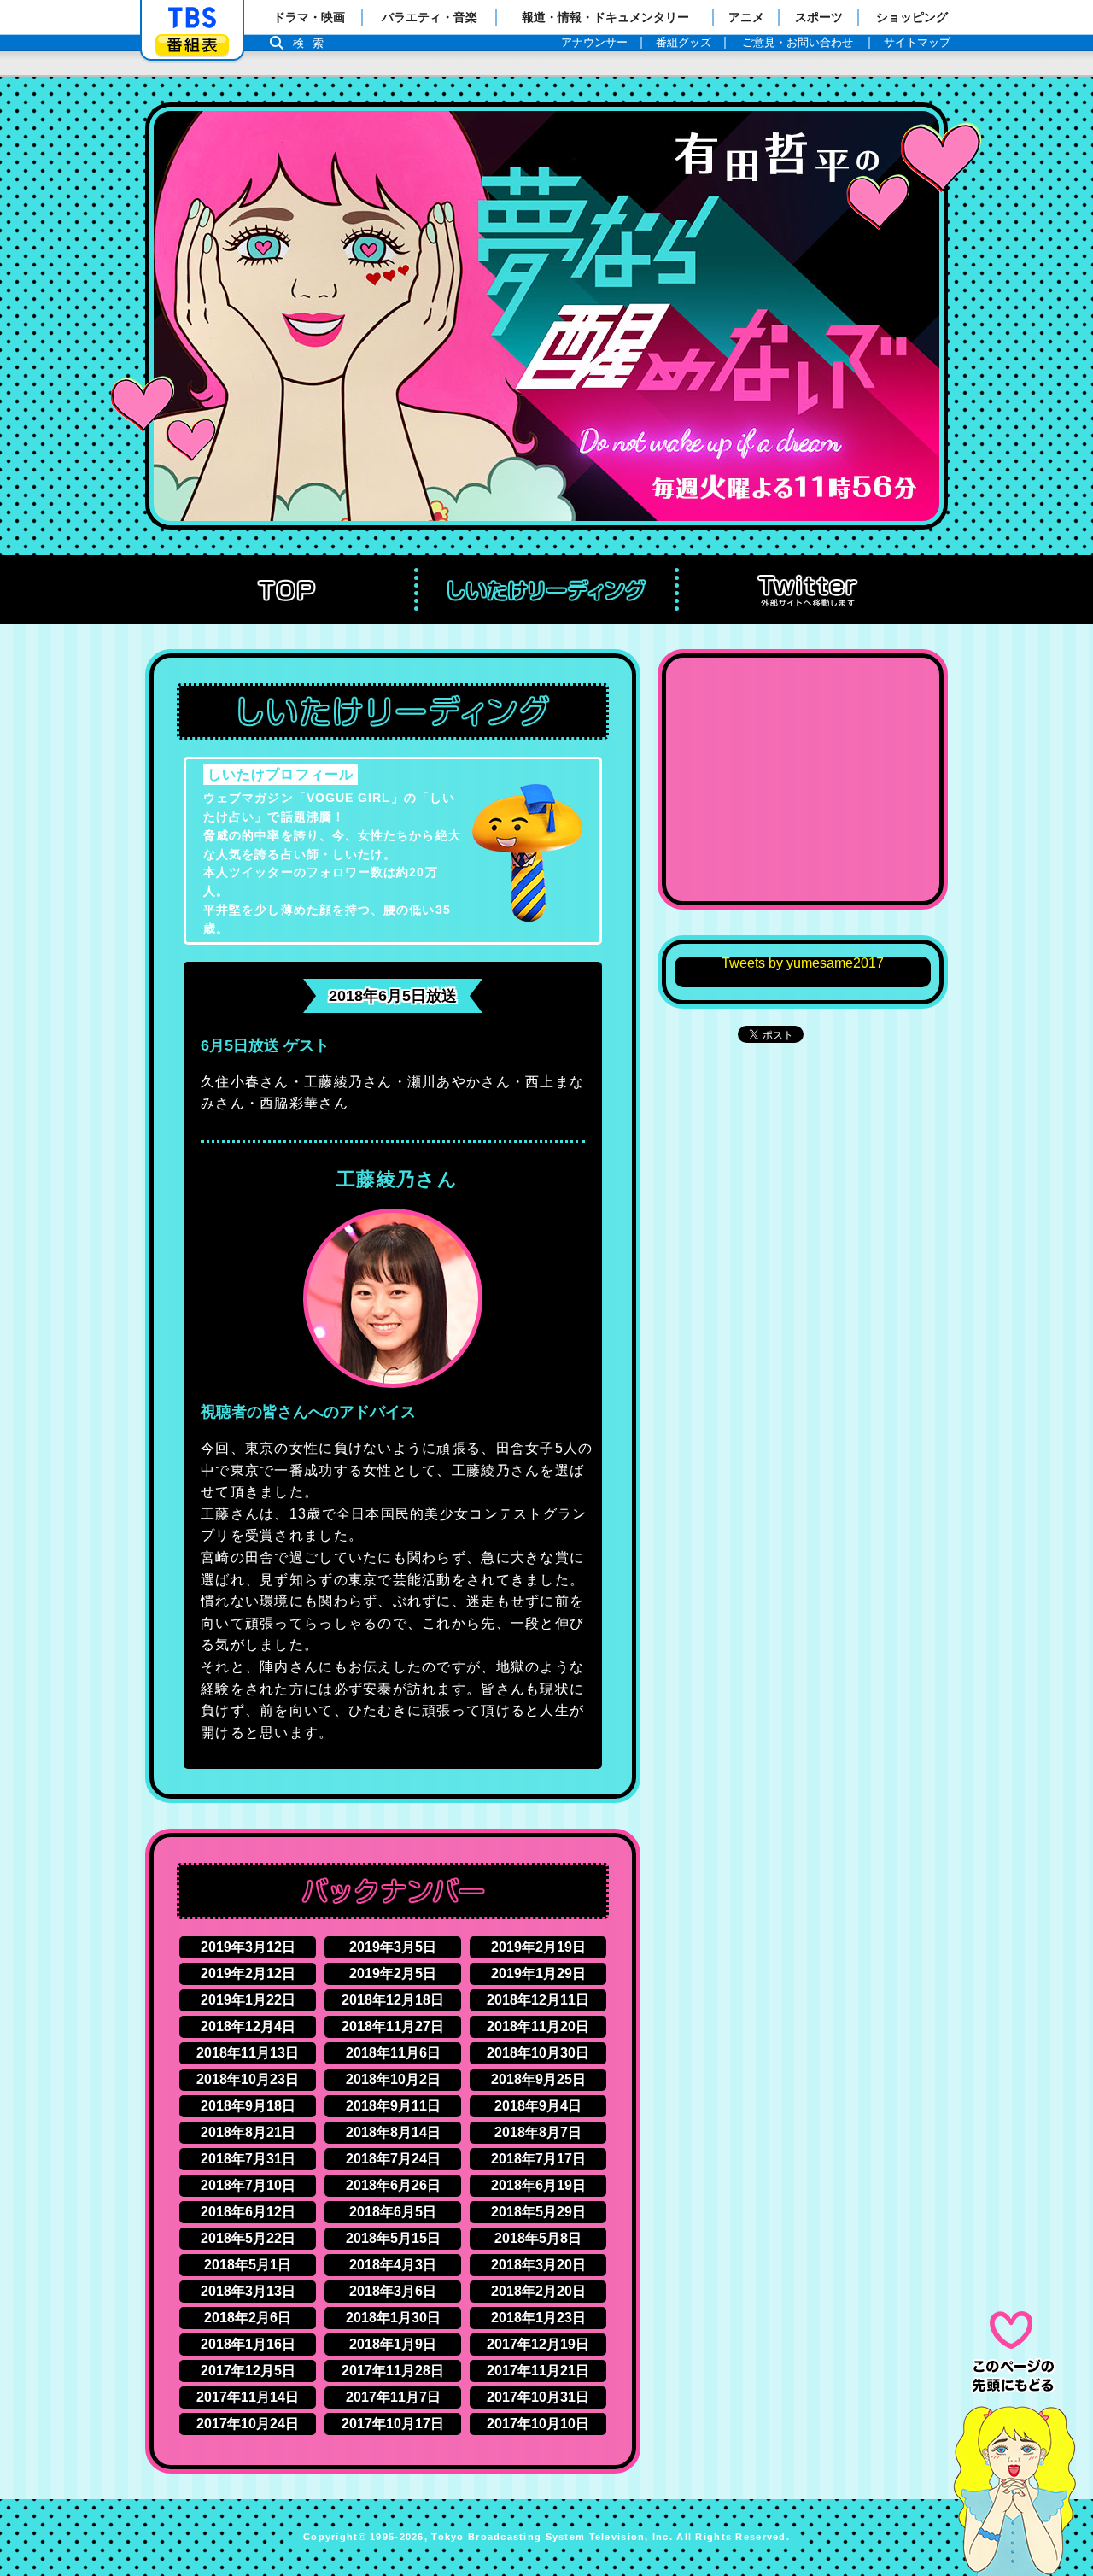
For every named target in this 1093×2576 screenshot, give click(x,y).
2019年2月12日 (248, 1973)
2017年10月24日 (248, 2424)
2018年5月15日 (393, 2238)
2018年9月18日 (248, 2106)
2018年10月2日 (393, 2079)
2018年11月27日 (393, 2026)
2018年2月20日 (538, 2291)
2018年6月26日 (393, 2185)
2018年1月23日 (538, 2318)
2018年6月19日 (538, 2185)
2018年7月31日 (248, 2159)
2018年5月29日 (538, 2212)
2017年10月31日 (538, 2397)
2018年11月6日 (393, 2053)
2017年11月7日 (393, 2397)
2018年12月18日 (393, 2000)
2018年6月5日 (393, 2212)
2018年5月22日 (248, 2238)
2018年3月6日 (393, 2291)
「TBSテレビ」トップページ (192, 18)
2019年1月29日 (538, 1973)
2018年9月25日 (538, 2079)
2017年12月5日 (248, 2371)
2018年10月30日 (538, 2053)
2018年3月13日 (248, 2291)
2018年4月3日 (393, 2265)
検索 (313, 43)
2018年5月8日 (538, 2238)
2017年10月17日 (393, 2424)
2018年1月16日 (248, 2344)
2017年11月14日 (248, 2397)
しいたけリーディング (546, 589)
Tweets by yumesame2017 (803, 963)
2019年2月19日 (538, 1947)
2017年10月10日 (538, 2424)
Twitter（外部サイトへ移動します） (807, 589)
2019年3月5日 (393, 1947)
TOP (286, 589)
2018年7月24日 (393, 2159)
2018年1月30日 (393, 2318)
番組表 (192, 45)
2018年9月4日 (538, 2106)
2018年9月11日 (393, 2106)
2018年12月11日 (538, 2000)
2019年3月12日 (248, 1947)
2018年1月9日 (393, 2344)
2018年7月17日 (538, 2159)
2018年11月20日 (538, 2026)
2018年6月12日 (248, 2212)
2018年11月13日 (248, 2053)
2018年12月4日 (248, 2026)
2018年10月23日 (248, 2079)
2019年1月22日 (248, 2000)
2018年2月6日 (248, 2318)
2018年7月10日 (248, 2185)
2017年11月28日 (393, 2371)
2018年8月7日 (538, 2132)
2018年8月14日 (393, 2132)
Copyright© (335, 2537)
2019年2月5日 (393, 1973)
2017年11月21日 (538, 2371)
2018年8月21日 (248, 2132)
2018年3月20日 (538, 2265)
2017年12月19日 (538, 2344)
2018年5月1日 (248, 2265)
